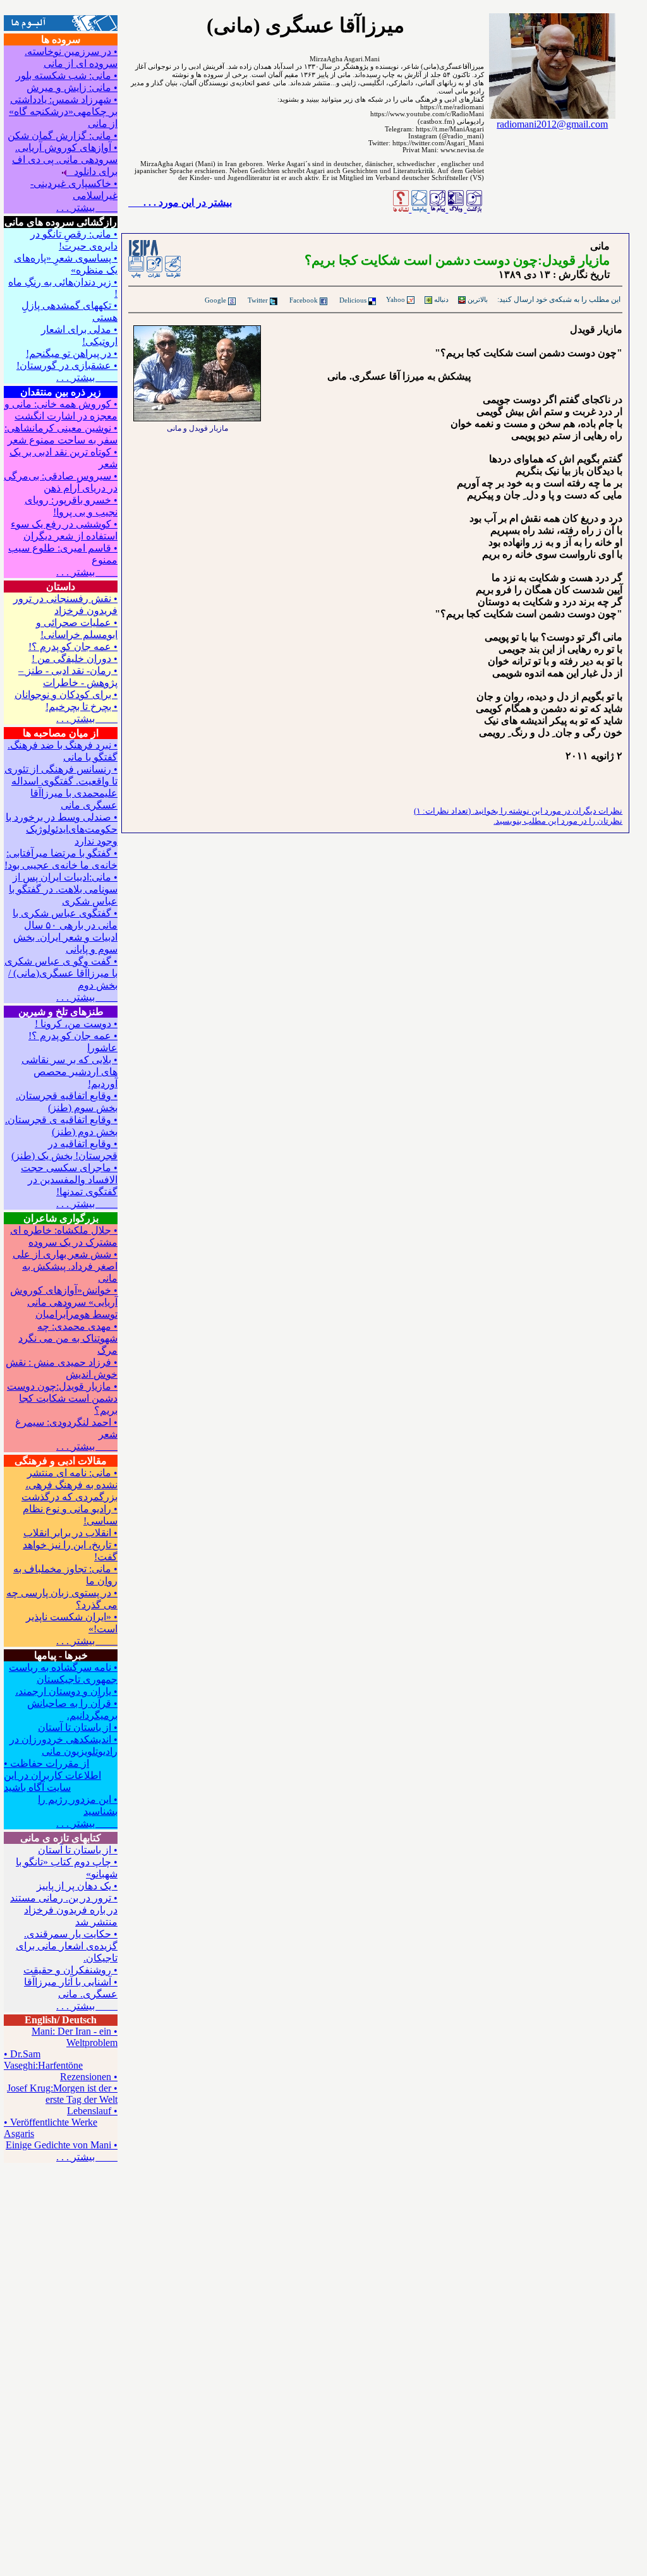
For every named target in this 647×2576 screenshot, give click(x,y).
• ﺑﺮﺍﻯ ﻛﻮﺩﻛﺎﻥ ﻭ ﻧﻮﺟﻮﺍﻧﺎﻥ (66, 695)
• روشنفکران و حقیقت (70, 1970)
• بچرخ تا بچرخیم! (82, 707)
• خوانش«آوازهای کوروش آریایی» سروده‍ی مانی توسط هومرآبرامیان (64, 1302)
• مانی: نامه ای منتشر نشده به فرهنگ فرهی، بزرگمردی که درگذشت (70, 1485)
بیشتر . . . (87, 208)
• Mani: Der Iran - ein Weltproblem (75, 2037)
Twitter (258, 300)
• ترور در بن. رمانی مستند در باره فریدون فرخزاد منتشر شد (64, 1910)
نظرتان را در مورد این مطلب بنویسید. (558, 821)
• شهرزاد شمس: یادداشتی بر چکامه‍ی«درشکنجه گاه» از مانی (63, 111)
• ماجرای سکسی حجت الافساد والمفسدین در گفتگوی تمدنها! (69, 1180)
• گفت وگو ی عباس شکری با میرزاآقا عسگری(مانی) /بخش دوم (61, 973)
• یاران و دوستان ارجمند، (66, 1691)
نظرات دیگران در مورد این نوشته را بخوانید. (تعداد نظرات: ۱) (518, 811)
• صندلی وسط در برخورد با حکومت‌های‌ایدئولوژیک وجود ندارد (62, 829)
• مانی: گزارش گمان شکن (63, 135)
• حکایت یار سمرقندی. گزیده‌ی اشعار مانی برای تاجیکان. (67, 1946)
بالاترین (477, 299)
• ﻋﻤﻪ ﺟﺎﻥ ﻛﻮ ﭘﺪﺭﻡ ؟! (73, 647)
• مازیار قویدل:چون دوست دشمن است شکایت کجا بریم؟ (62, 1398)
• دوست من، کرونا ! (76, 1024)
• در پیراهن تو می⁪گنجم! (72, 353)
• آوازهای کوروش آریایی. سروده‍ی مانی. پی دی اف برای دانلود (65, 159)
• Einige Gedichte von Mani (62, 2145)
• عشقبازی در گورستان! (67, 365)
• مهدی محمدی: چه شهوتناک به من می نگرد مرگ (68, 1338)
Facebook (304, 300)
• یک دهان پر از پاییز (77, 1886)
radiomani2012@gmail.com (552, 124)
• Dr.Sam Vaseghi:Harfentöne (43, 2060)
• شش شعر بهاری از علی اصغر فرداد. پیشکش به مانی (65, 1266)
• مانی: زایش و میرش (72, 87)
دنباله (440, 299)
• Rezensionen (89, 2077)
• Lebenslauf (92, 2111)
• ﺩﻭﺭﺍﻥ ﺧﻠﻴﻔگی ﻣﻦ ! (75, 659)
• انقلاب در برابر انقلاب (70, 1533)
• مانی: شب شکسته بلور (67, 75)
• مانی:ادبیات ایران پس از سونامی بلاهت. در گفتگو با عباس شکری (63, 889)
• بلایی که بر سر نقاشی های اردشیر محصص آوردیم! (70, 1072)
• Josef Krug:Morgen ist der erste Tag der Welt (62, 2094)
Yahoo (396, 299)
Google (215, 300)
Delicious (353, 300)
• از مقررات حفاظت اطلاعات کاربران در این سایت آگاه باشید (52, 1775)
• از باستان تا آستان (78, 1727)
